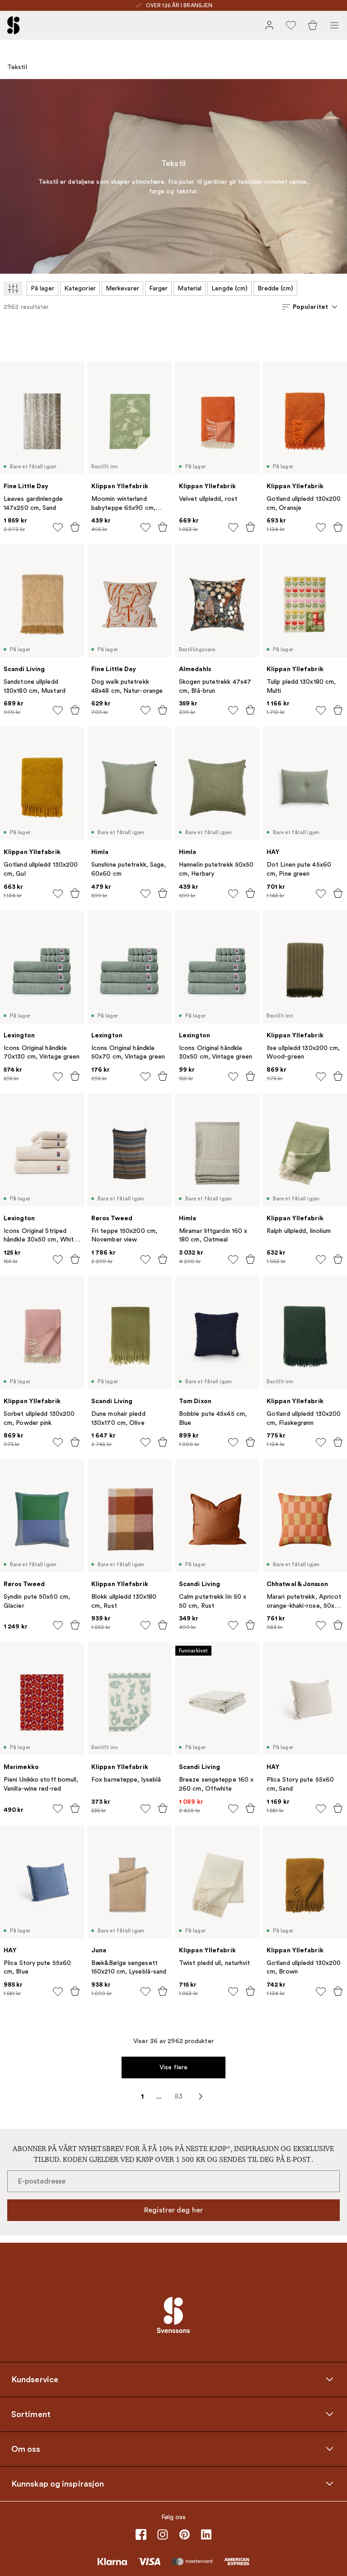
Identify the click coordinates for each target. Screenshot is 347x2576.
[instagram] (163, 2534)
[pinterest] (184, 2534)
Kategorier (80, 288)
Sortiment (31, 2414)
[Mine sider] (269, 25)
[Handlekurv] (313, 25)
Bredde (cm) (275, 288)
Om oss (26, 2449)
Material (190, 288)
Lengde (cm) (230, 288)
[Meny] (334, 25)
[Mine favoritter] (291, 25)
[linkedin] (206, 2534)
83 (178, 2096)
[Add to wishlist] (58, 527)
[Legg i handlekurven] (75, 527)
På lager (42, 288)
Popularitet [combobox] (310, 307)
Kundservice (35, 2379)
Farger (159, 288)
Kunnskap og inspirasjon (58, 2483)
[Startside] (14, 25)
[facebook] (141, 2534)
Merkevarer (122, 288)
